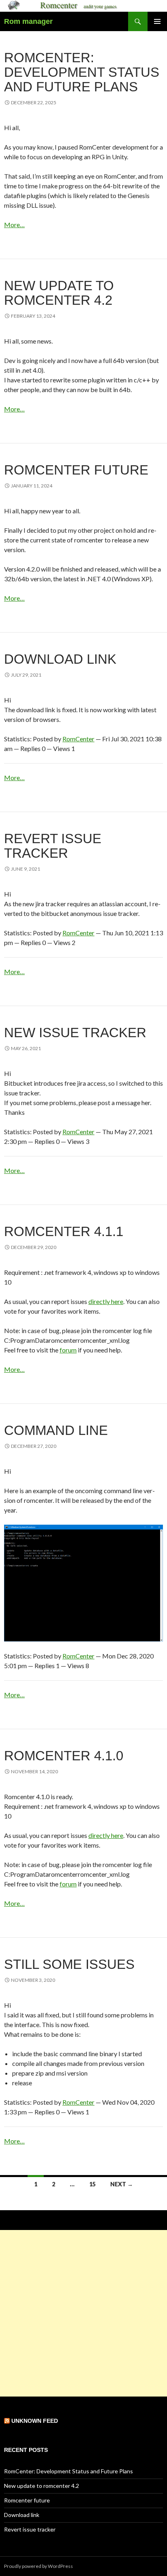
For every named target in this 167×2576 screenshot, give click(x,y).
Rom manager (28, 21)
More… (14, 225)
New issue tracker (75, 1033)
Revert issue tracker (53, 846)
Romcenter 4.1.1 (64, 1231)
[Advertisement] (83, 2313)
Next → (122, 2184)
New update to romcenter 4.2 (59, 293)
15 (92, 2184)
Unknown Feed (35, 2421)
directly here (106, 1301)
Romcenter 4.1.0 (64, 1756)
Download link (60, 659)
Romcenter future (76, 470)
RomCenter (78, 739)
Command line (56, 1430)
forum (68, 1350)
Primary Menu (157, 21)
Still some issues (69, 1964)
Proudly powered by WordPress (39, 2566)
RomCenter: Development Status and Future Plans (82, 72)
